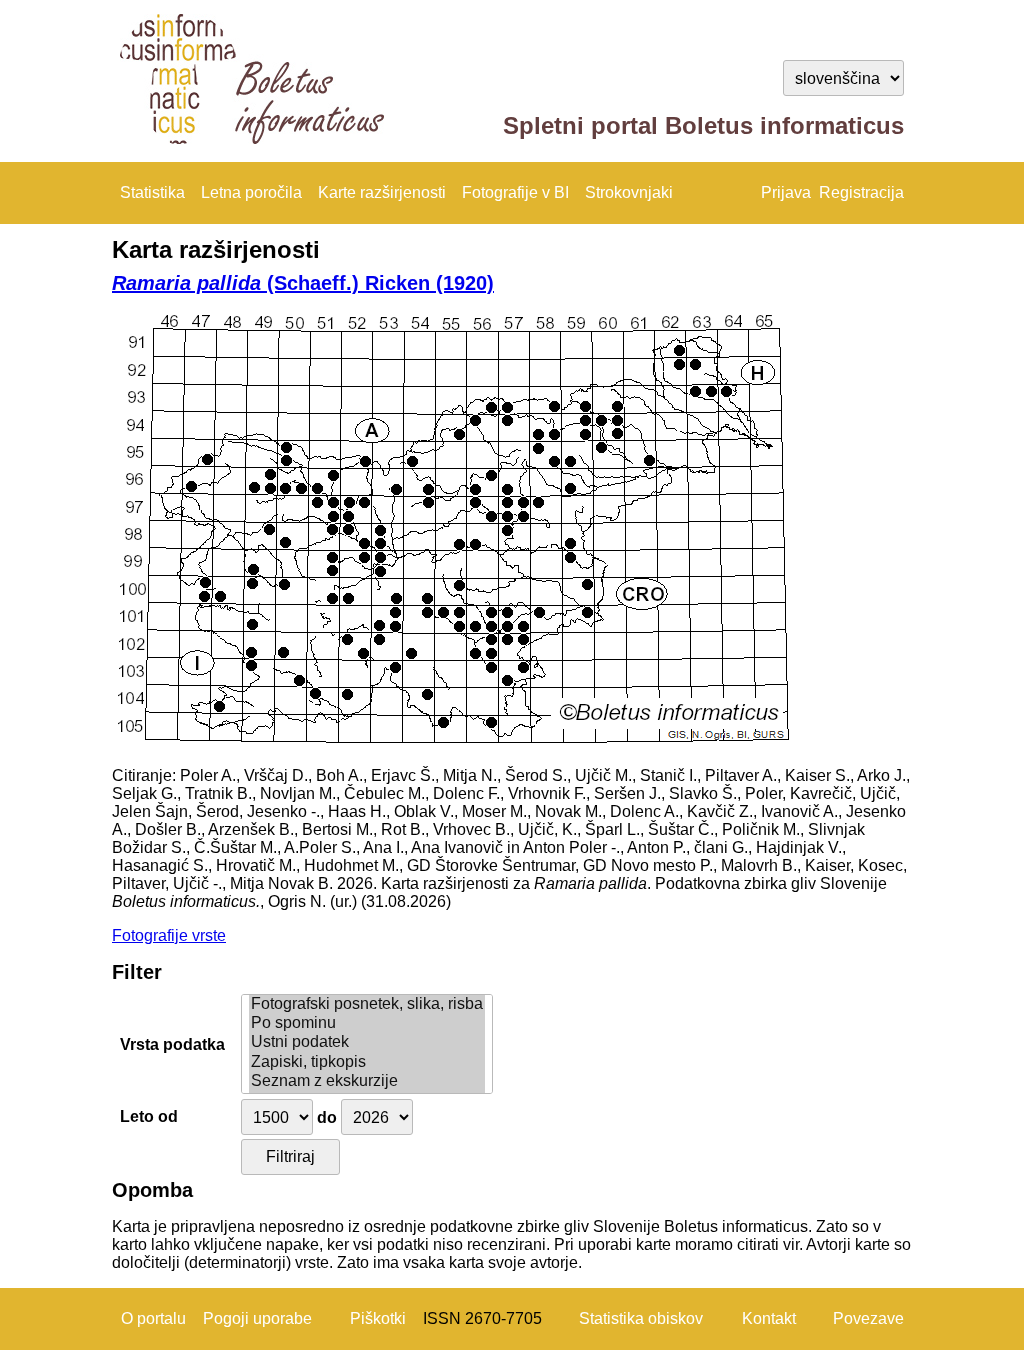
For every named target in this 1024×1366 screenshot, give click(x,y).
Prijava (786, 192)
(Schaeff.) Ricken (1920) (303, 283)
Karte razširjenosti (382, 192)
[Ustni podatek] (367, 1042)
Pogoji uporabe (257, 1318)
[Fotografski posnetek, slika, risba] (367, 1004)
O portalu (153, 1318)
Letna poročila (251, 192)
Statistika (152, 192)
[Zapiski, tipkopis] (367, 1062)
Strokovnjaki (629, 192)
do (327, 1117)
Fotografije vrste (169, 935)
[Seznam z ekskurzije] (367, 1081)
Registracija (861, 192)
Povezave (868, 1318)
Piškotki (378, 1318)
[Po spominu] (367, 1023)
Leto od (149, 1116)
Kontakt (769, 1318)
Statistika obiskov (641, 1318)
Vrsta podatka (172, 1044)
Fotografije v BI (515, 192)
